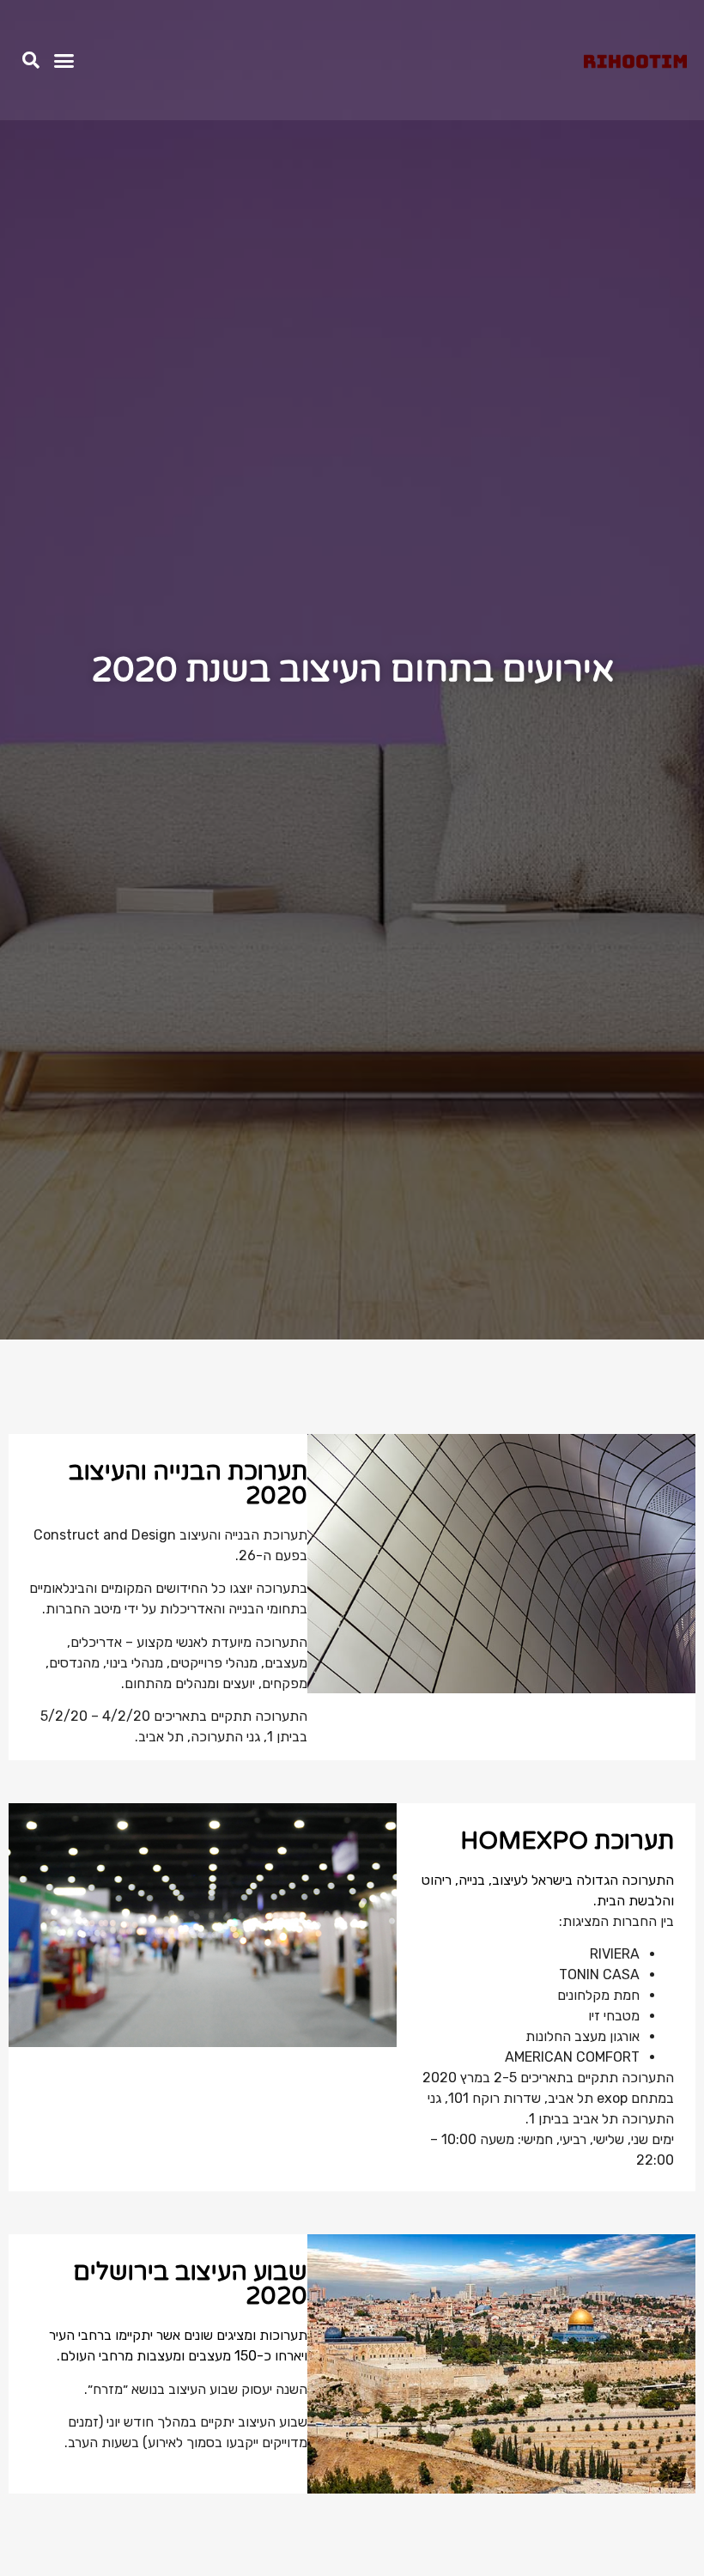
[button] (64, 60)
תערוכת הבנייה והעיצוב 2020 (188, 1484)
